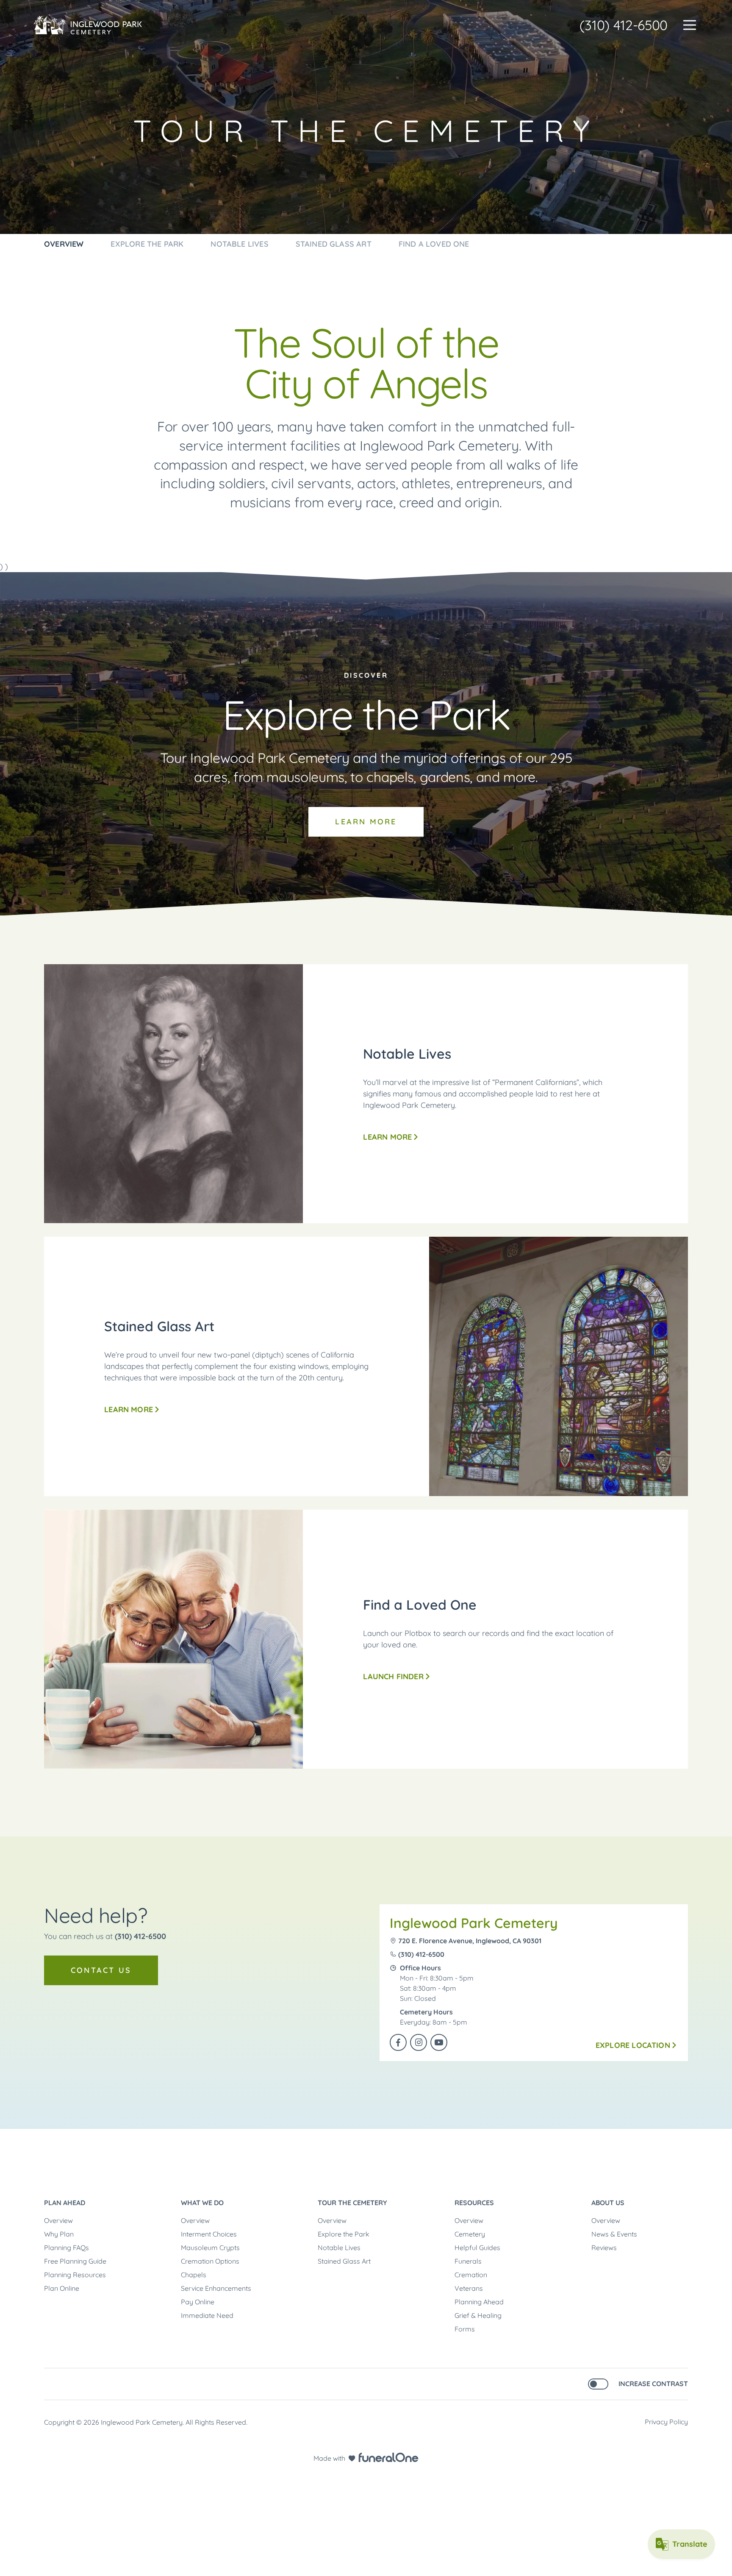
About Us (608, 2203)
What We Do (202, 2203)
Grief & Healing (478, 2315)
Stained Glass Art (344, 2261)
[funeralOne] (388, 2457)
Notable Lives (339, 2248)
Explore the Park (344, 2234)
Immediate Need (207, 2315)
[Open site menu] (690, 25)
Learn (372, 827)
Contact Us (101, 1970)
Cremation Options (210, 2261)
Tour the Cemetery (352, 2203)
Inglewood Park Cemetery (474, 1923)
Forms (465, 2329)
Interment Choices (209, 2234)
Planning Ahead (479, 2302)
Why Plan (59, 2234)
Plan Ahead (65, 2203)
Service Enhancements (216, 2288)
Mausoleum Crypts (210, 2248)
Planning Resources (75, 2275)
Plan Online (62, 2288)
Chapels (194, 2275)
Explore (633, 2045)
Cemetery (470, 2234)
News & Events (614, 2234)
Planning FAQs (67, 2248)
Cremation (471, 2275)
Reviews (604, 2248)
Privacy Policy (666, 2422)
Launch (393, 1676)
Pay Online (198, 2302)
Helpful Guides (477, 2248)
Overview (58, 2220)
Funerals (468, 2261)
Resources (474, 2203)
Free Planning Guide (75, 2261)
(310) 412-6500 (624, 25)
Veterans (469, 2288)
